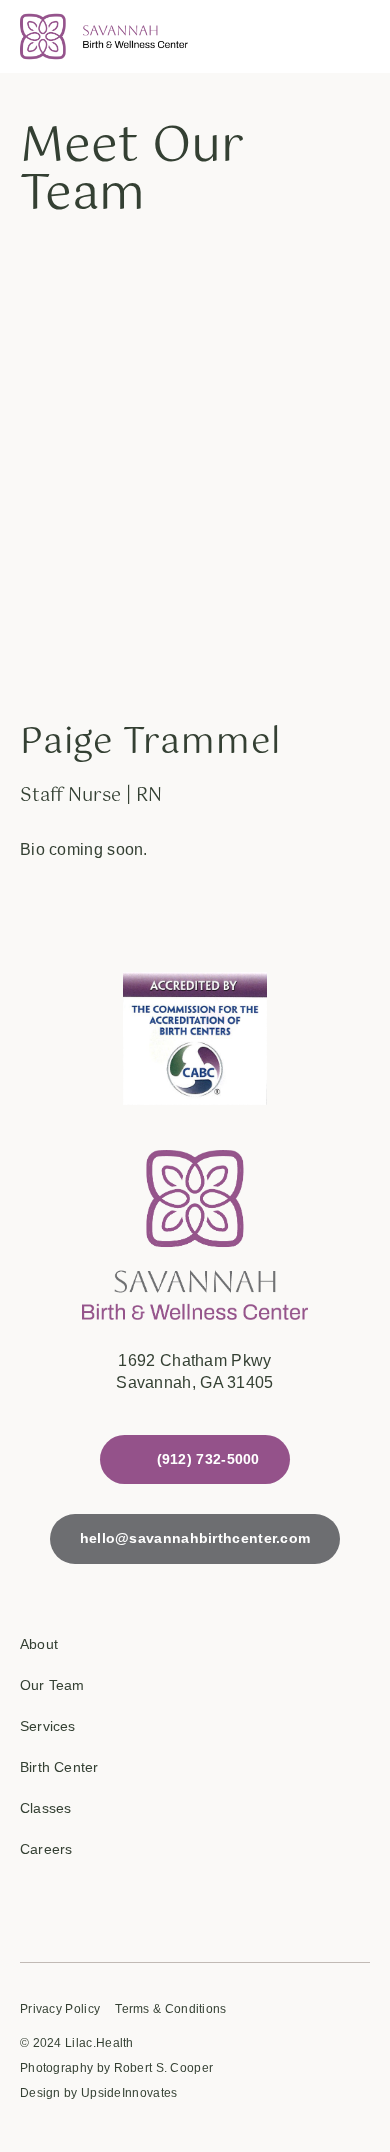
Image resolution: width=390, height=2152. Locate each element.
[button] (352, 37)
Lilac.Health (99, 2043)
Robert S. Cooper (164, 2068)
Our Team (52, 1685)
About (39, 1644)
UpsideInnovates (129, 2093)
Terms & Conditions (170, 2009)
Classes (45, 1808)
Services (48, 1726)
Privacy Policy (60, 2009)
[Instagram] (99, 1903)
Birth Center (59, 1767)
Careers (46, 1849)
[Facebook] (33, 1903)
